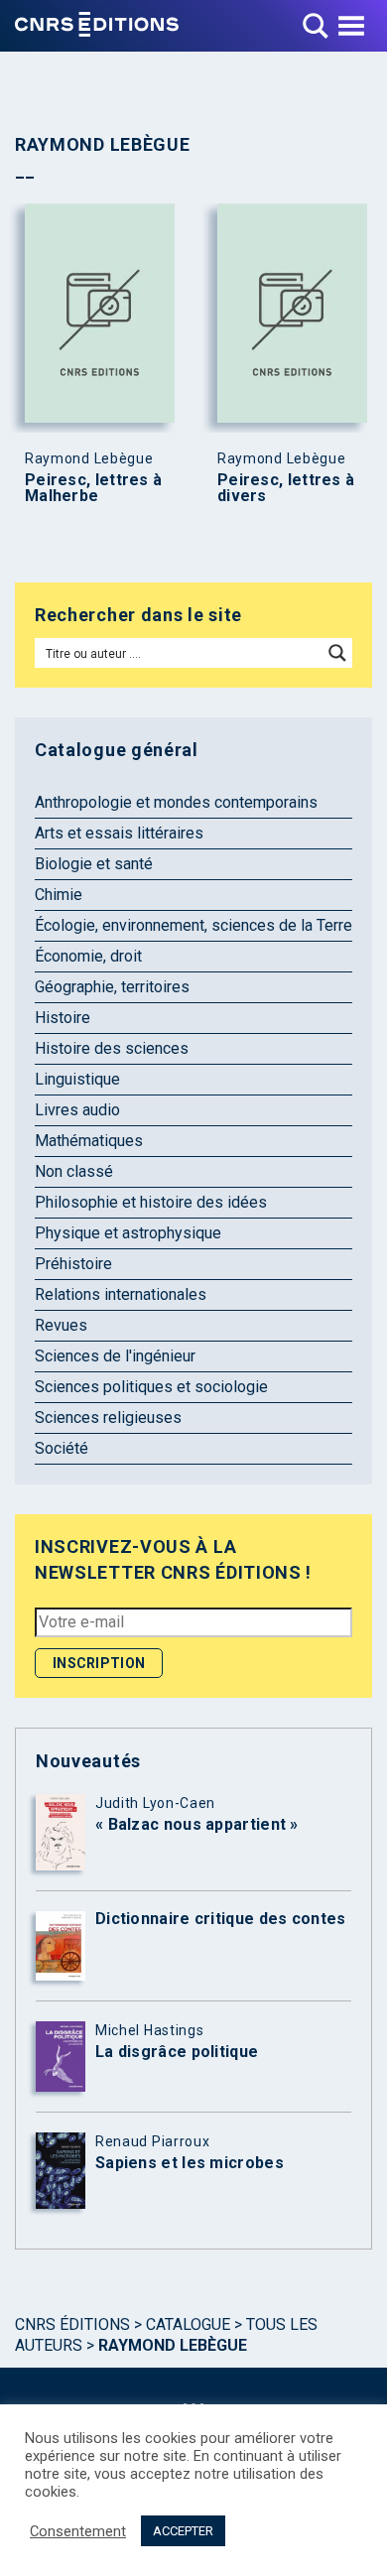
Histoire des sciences (112, 1048)
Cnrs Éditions (72, 2324)
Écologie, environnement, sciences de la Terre (193, 925)
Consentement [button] (78, 2531)
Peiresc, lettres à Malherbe (93, 488)
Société (62, 1448)
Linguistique (77, 1079)
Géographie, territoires (112, 987)
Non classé (74, 1171)
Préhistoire (73, 1264)
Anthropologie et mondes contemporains (176, 802)
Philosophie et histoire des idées (151, 1202)
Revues (61, 1325)
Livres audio (77, 1110)
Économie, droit (88, 956)
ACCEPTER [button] (183, 2531)
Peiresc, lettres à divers (286, 488)
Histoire (63, 1018)
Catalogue (188, 2324)
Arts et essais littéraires (119, 833)
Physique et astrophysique (128, 1233)
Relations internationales (121, 1294)
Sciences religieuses (108, 1417)
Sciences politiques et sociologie (151, 1387)
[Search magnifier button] (337, 653)
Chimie (59, 895)
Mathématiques (89, 1141)
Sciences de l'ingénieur (115, 1356)
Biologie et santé (94, 864)
